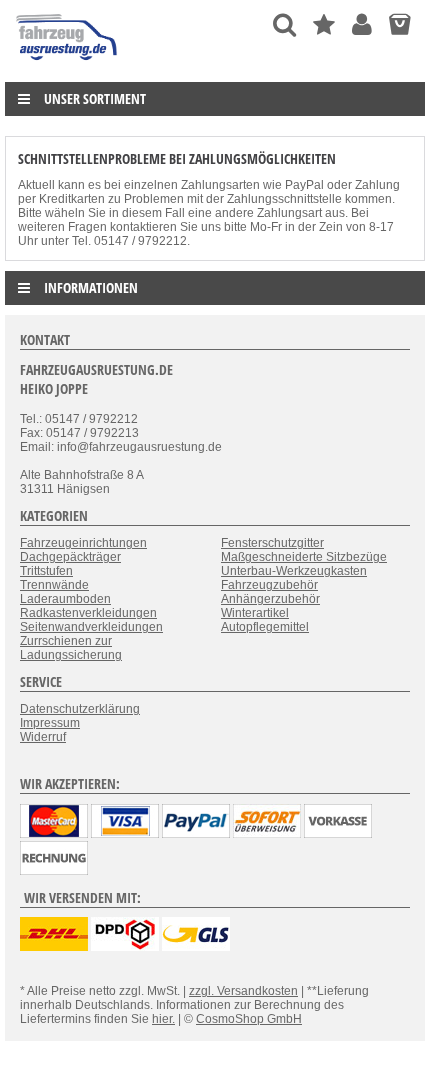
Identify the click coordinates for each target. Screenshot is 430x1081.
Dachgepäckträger (70, 557)
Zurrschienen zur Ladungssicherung (71, 648)
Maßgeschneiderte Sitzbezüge (304, 557)
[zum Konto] (362, 24)
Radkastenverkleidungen (88, 613)
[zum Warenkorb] (399, 24)
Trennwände (54, 585)
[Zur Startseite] (67, 65)
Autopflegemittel (265, 627)
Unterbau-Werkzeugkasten (294, 571)
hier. (163, 1019)
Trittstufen (46, 571)
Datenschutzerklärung (80, 709)
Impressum (50, 723)
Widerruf (43, 737)
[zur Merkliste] (324, 24)
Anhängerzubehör (270, 599)
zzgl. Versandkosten (243, 991)
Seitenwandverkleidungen (91, 627)
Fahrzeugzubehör (269, 585)
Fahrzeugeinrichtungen (83, 543)
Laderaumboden (65, 599)
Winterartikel (255, 613)
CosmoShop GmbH (249, 1019)
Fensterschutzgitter (272, 543)
